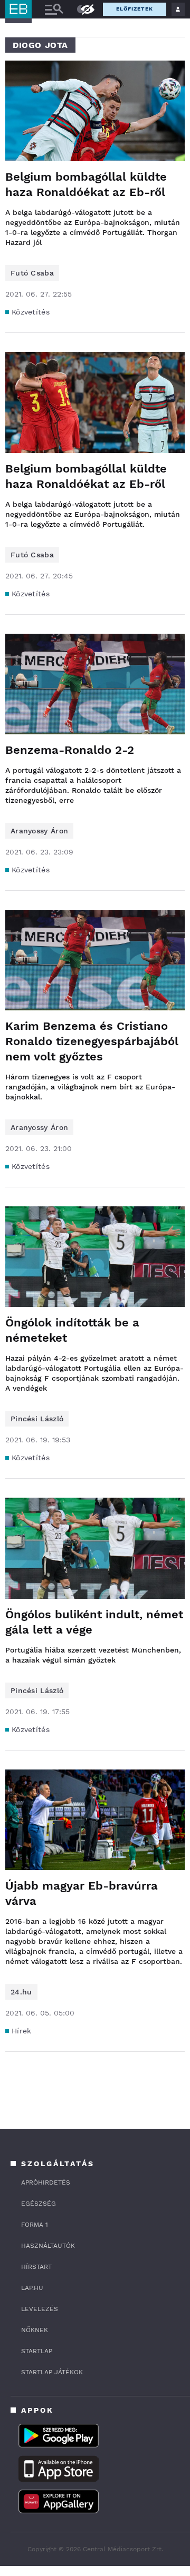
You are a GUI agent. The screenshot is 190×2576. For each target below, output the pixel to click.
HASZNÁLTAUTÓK (48, 2246)
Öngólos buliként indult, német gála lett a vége (94, 1622)
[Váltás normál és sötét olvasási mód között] (81, 9)
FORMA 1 (35, 2225)
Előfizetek (135, 9)
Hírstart (36, 2267)
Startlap (37, 2351)
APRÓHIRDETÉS (46, 2182)
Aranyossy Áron (39, 831)
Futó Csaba (32, 273)
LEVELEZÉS (40, 2309)
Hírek (22, 2031)
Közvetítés (31, 312)
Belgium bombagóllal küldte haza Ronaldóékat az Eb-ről (86, 184)
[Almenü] (54, 9)
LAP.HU (32, 2288)
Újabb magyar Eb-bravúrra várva (82, 1893)
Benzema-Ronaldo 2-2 (70, 750)
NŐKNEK (35, 2330)
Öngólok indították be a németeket (72, 1330)
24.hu (21, 1992)
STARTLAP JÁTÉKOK (52, 2372)
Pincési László (37, 1419)
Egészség (39, 2204)
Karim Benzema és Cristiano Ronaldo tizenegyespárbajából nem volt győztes (92, 1041)
